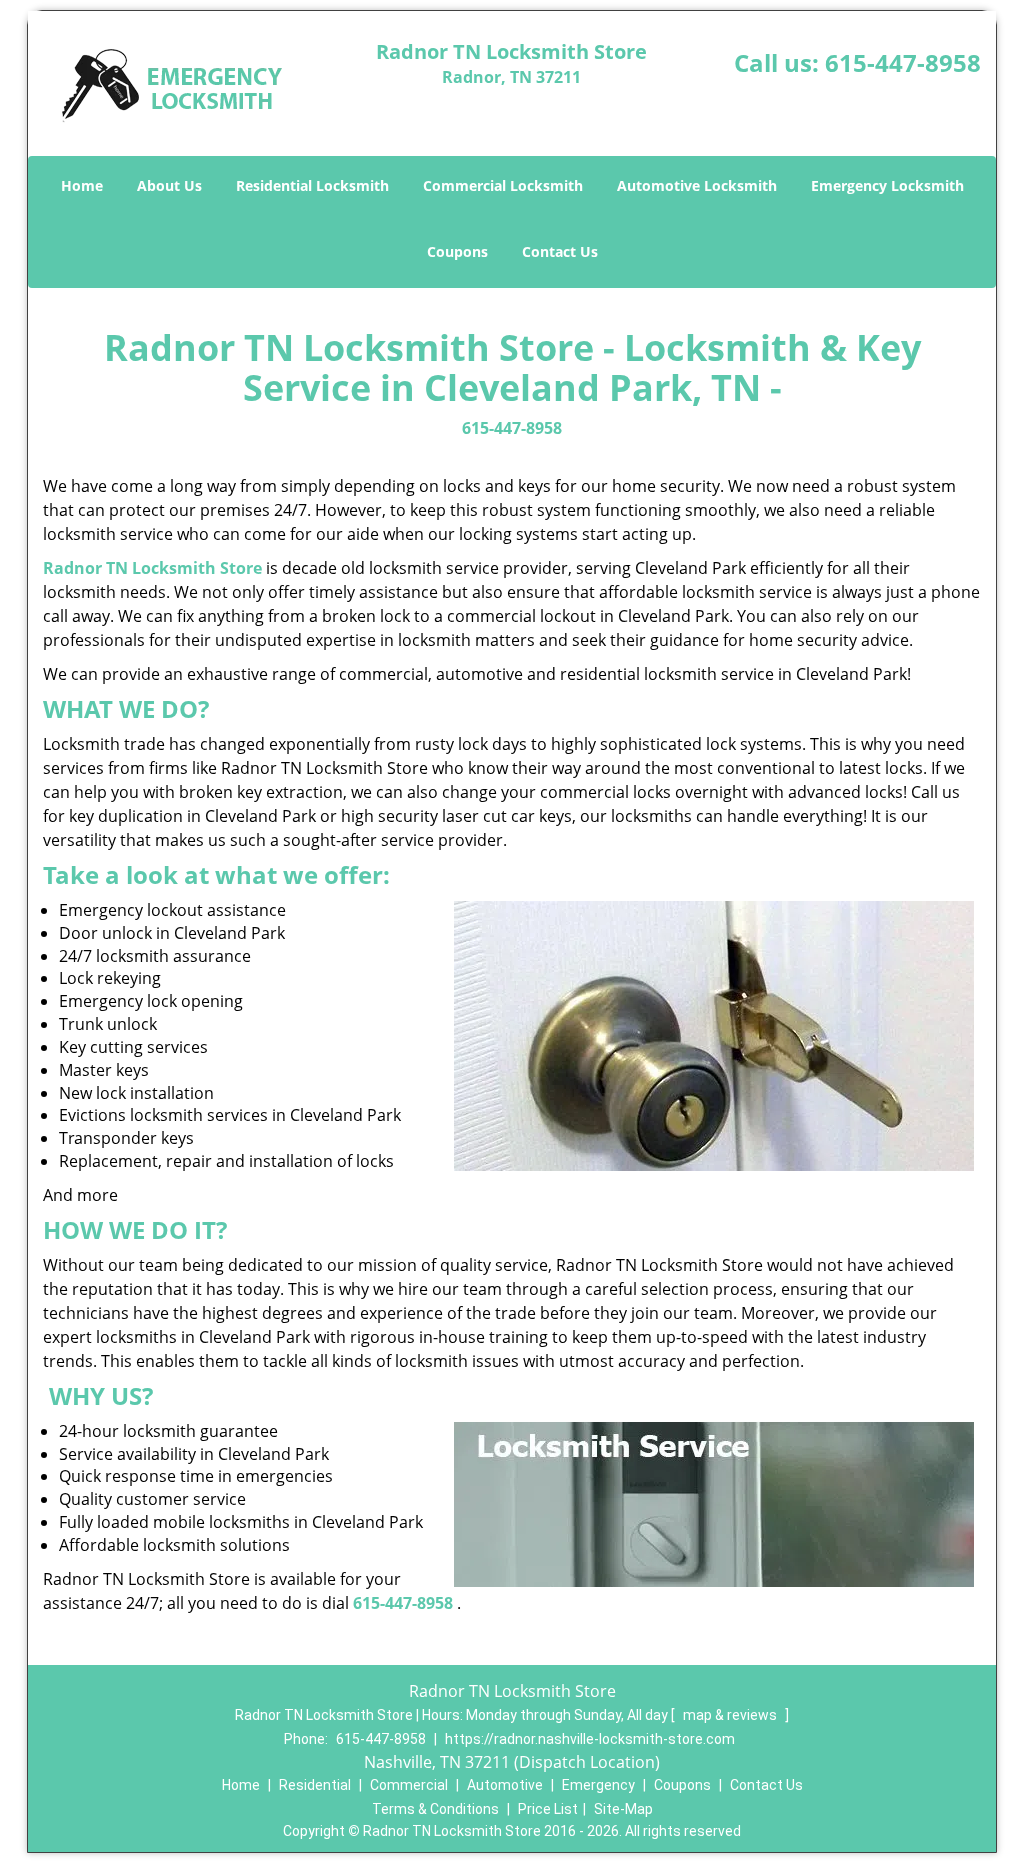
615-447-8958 (903, 62)
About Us (169, 185)
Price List (548, 1809)
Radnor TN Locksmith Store (152, 568)
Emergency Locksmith (887, 185)
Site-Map (623, 1809)
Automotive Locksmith (697, 185)
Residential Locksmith (312, 185)
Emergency (598, 1785)
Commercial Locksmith (503, 185)
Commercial (409, 1785)
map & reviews (731, 1715)
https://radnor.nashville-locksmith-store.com (590, 1739)
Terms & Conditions (435, 1809)
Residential (315, 1785)
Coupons (457, 251)
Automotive (505, 1785)
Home (82, 185)
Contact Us (560, 251)
